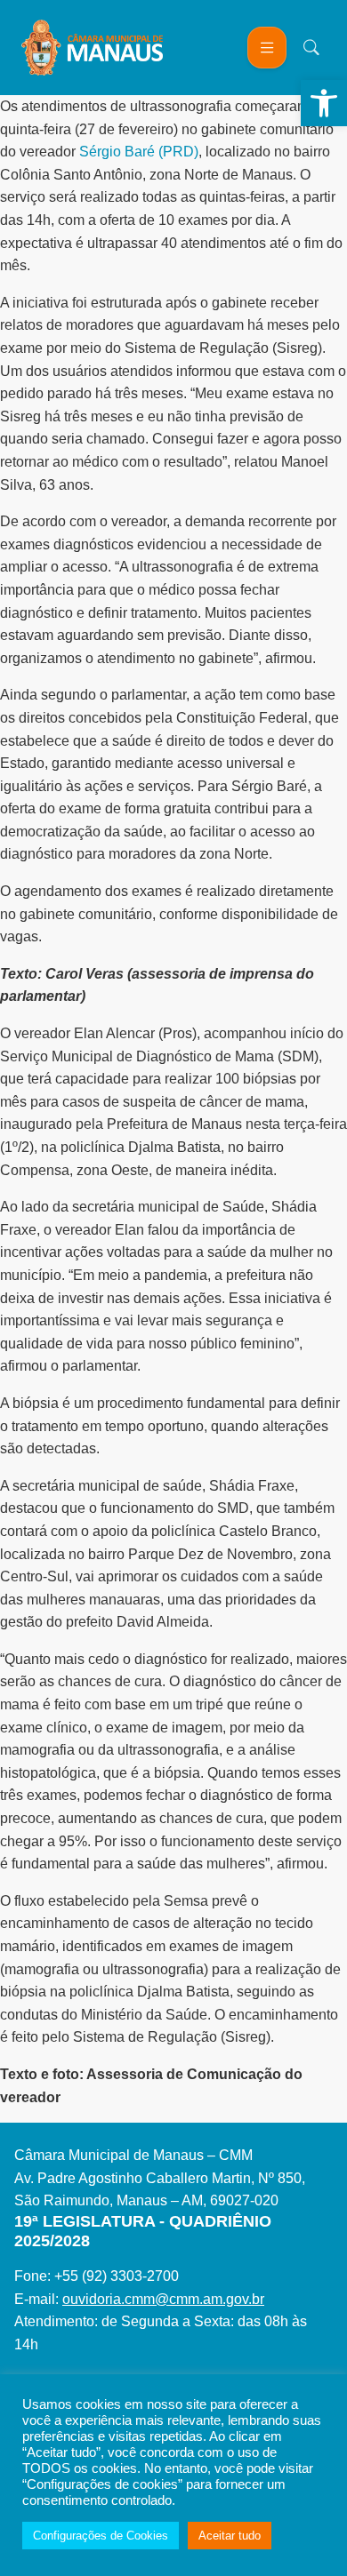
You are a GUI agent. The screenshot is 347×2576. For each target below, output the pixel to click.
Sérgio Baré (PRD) (139, 152)
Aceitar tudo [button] (230, 2536)
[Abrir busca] (311, 47)
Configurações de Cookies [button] (101, 2536)
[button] (324, 103)
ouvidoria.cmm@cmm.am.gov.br (163, 2299)
